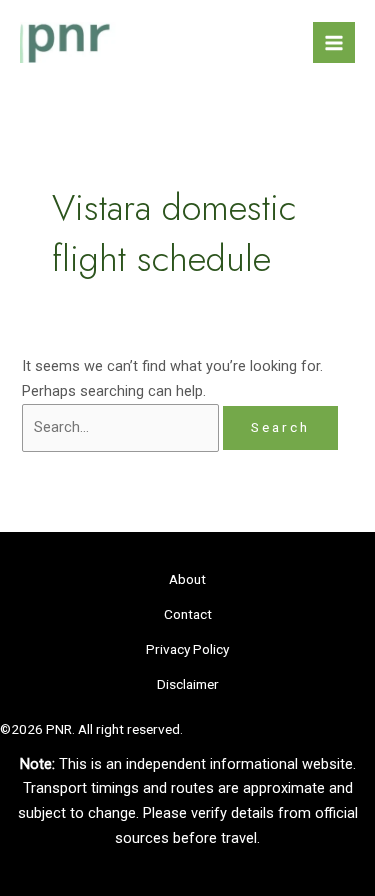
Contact (188, 614)
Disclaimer (188, 684)
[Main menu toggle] (334, 43)
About (187, 579)
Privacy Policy (187, 649)
